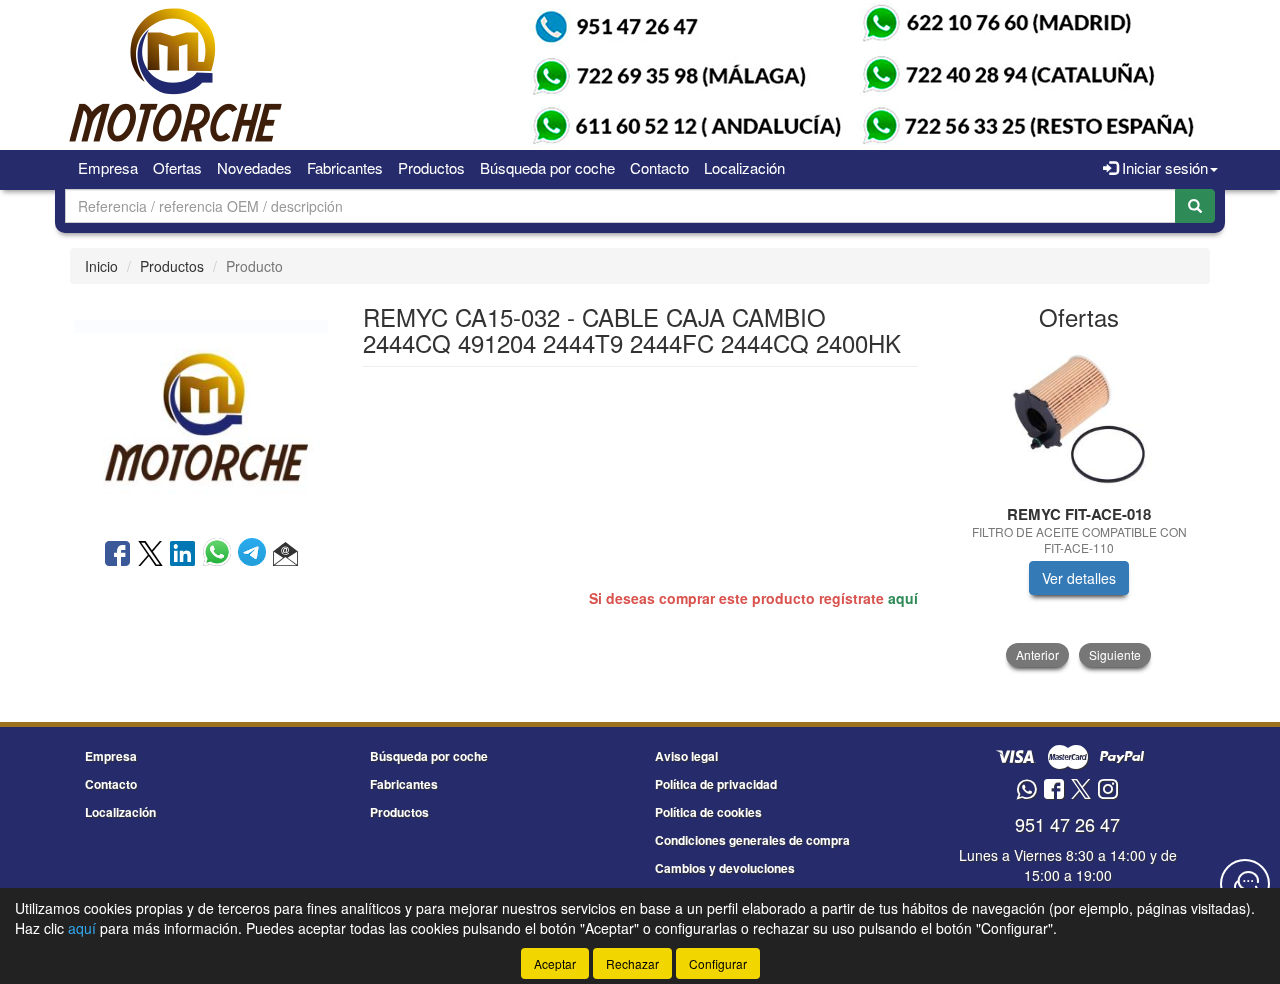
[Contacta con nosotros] (1245, 884)
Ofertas (177, 167)
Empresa (108, 167)
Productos (431, 167)
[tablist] (1079, 505)
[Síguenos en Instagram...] (1108, 790)
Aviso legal (686, 756)
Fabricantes (345, 167)
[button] (285, 555)
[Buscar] (1195, 206)
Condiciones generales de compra (752, 840)
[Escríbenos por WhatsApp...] (1026, 790)
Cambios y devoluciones (725, 868)
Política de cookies (708, 812)
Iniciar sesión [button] (1163, 167)
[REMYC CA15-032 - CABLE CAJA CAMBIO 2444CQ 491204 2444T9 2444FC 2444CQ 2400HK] (201, 409)
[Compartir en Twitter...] (150, 555)
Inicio (101, 266)
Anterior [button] (1037, 654)
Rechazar (632, 963)
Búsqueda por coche (547, 167)
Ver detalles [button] (1079, 578)
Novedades (254, 167)
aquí (903, 598)
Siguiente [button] (1115, 654)
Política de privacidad (716, 784)
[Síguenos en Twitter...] (1081, 790)
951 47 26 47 (1067, 824)
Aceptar (555, 963)
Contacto (659, 167)
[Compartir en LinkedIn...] (183, 555)
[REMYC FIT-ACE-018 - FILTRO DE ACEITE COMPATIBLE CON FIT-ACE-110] (1079, 419)
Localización (744, 167)
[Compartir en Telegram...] (255, 555)
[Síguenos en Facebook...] (1054, 790)
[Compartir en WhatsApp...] (220, 555)
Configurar (718, 963)
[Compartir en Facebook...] (117, 555)
